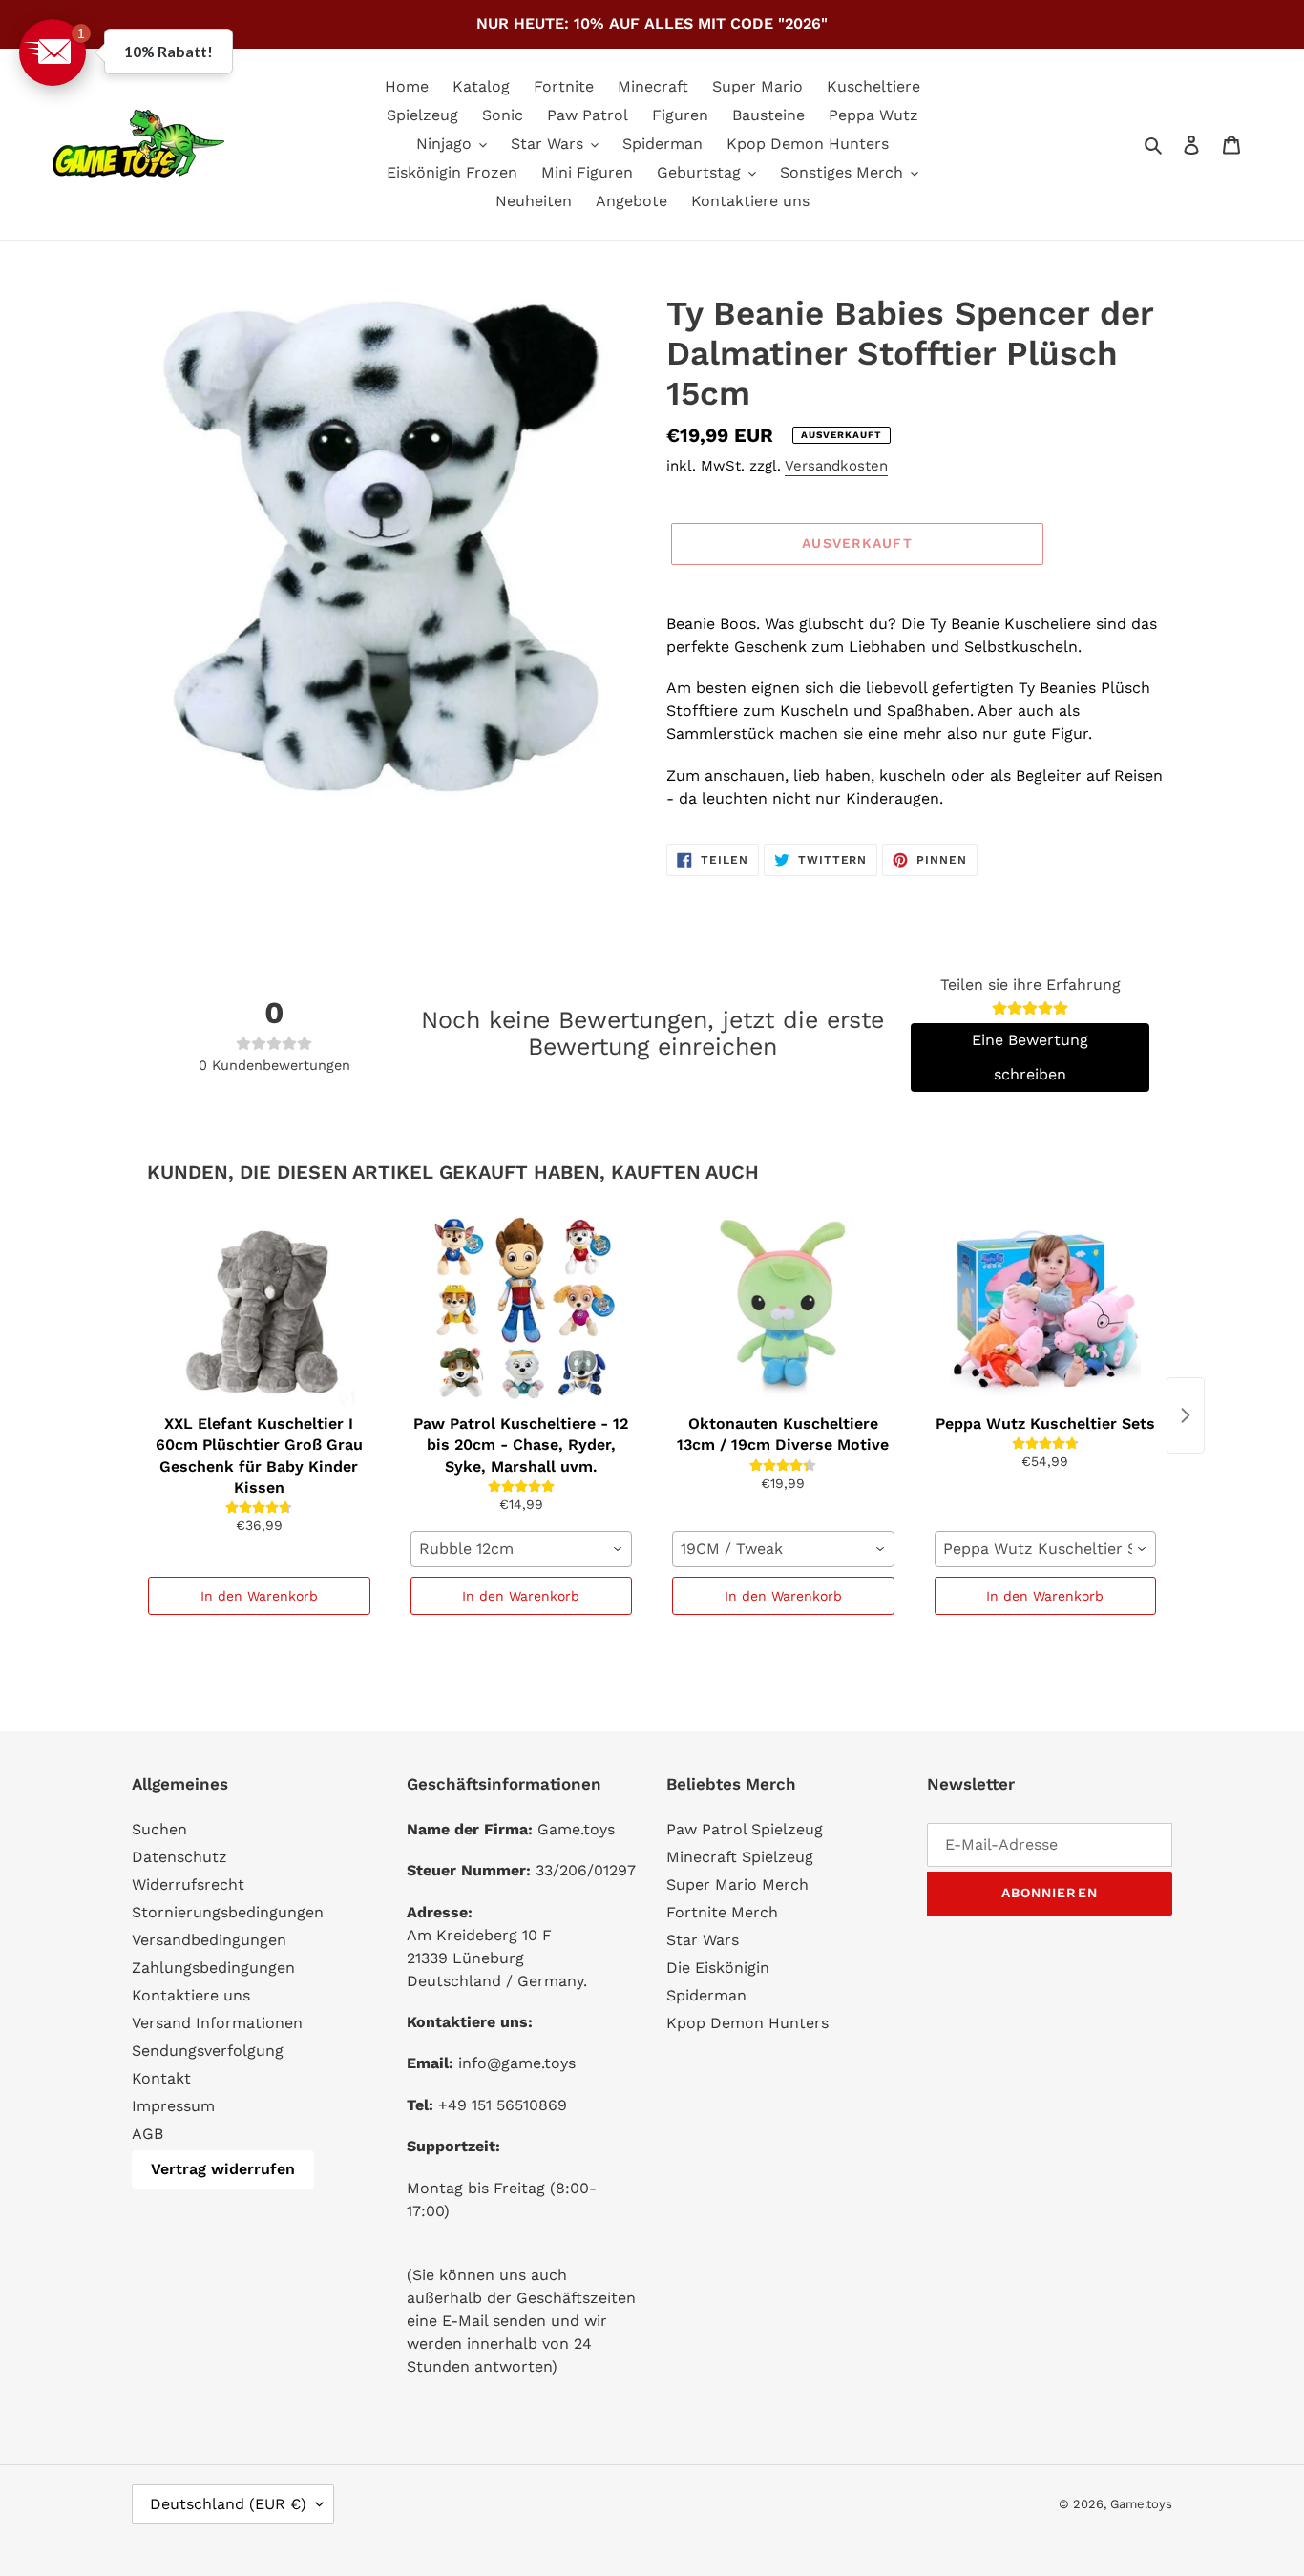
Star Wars (703, 1940)
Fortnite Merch (722, 1912)
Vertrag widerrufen (223, 2169)
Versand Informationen (217, 2023)
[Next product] (1186, 1415)
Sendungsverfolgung (208, 2051)
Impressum (173, 2106)
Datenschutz (179, 1857)
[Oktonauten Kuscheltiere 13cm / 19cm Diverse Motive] (783, 1310)
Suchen (159, 1829)
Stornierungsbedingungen (228, 1912)
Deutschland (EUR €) (228, 2504)
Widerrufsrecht (188, 1885)
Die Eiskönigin (718, 1968)
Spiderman (706, 1995)
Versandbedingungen (209, 1940)
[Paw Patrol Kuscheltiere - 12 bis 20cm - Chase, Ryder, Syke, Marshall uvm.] (522, 1310)
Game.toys (1141, 2504)
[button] (53, 52)
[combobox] (522, 1549)
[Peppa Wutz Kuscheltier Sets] (1046, 1310)
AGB (147, 2134)
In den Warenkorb (259, 1596)
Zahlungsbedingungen (213, 1968)
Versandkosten (836, 466)
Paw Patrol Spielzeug (745, 1829)
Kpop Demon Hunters (747, 2023)
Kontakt (161, 2078)
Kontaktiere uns (191, 1995)
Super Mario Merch (737, 1885)
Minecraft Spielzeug (740, 1857)
